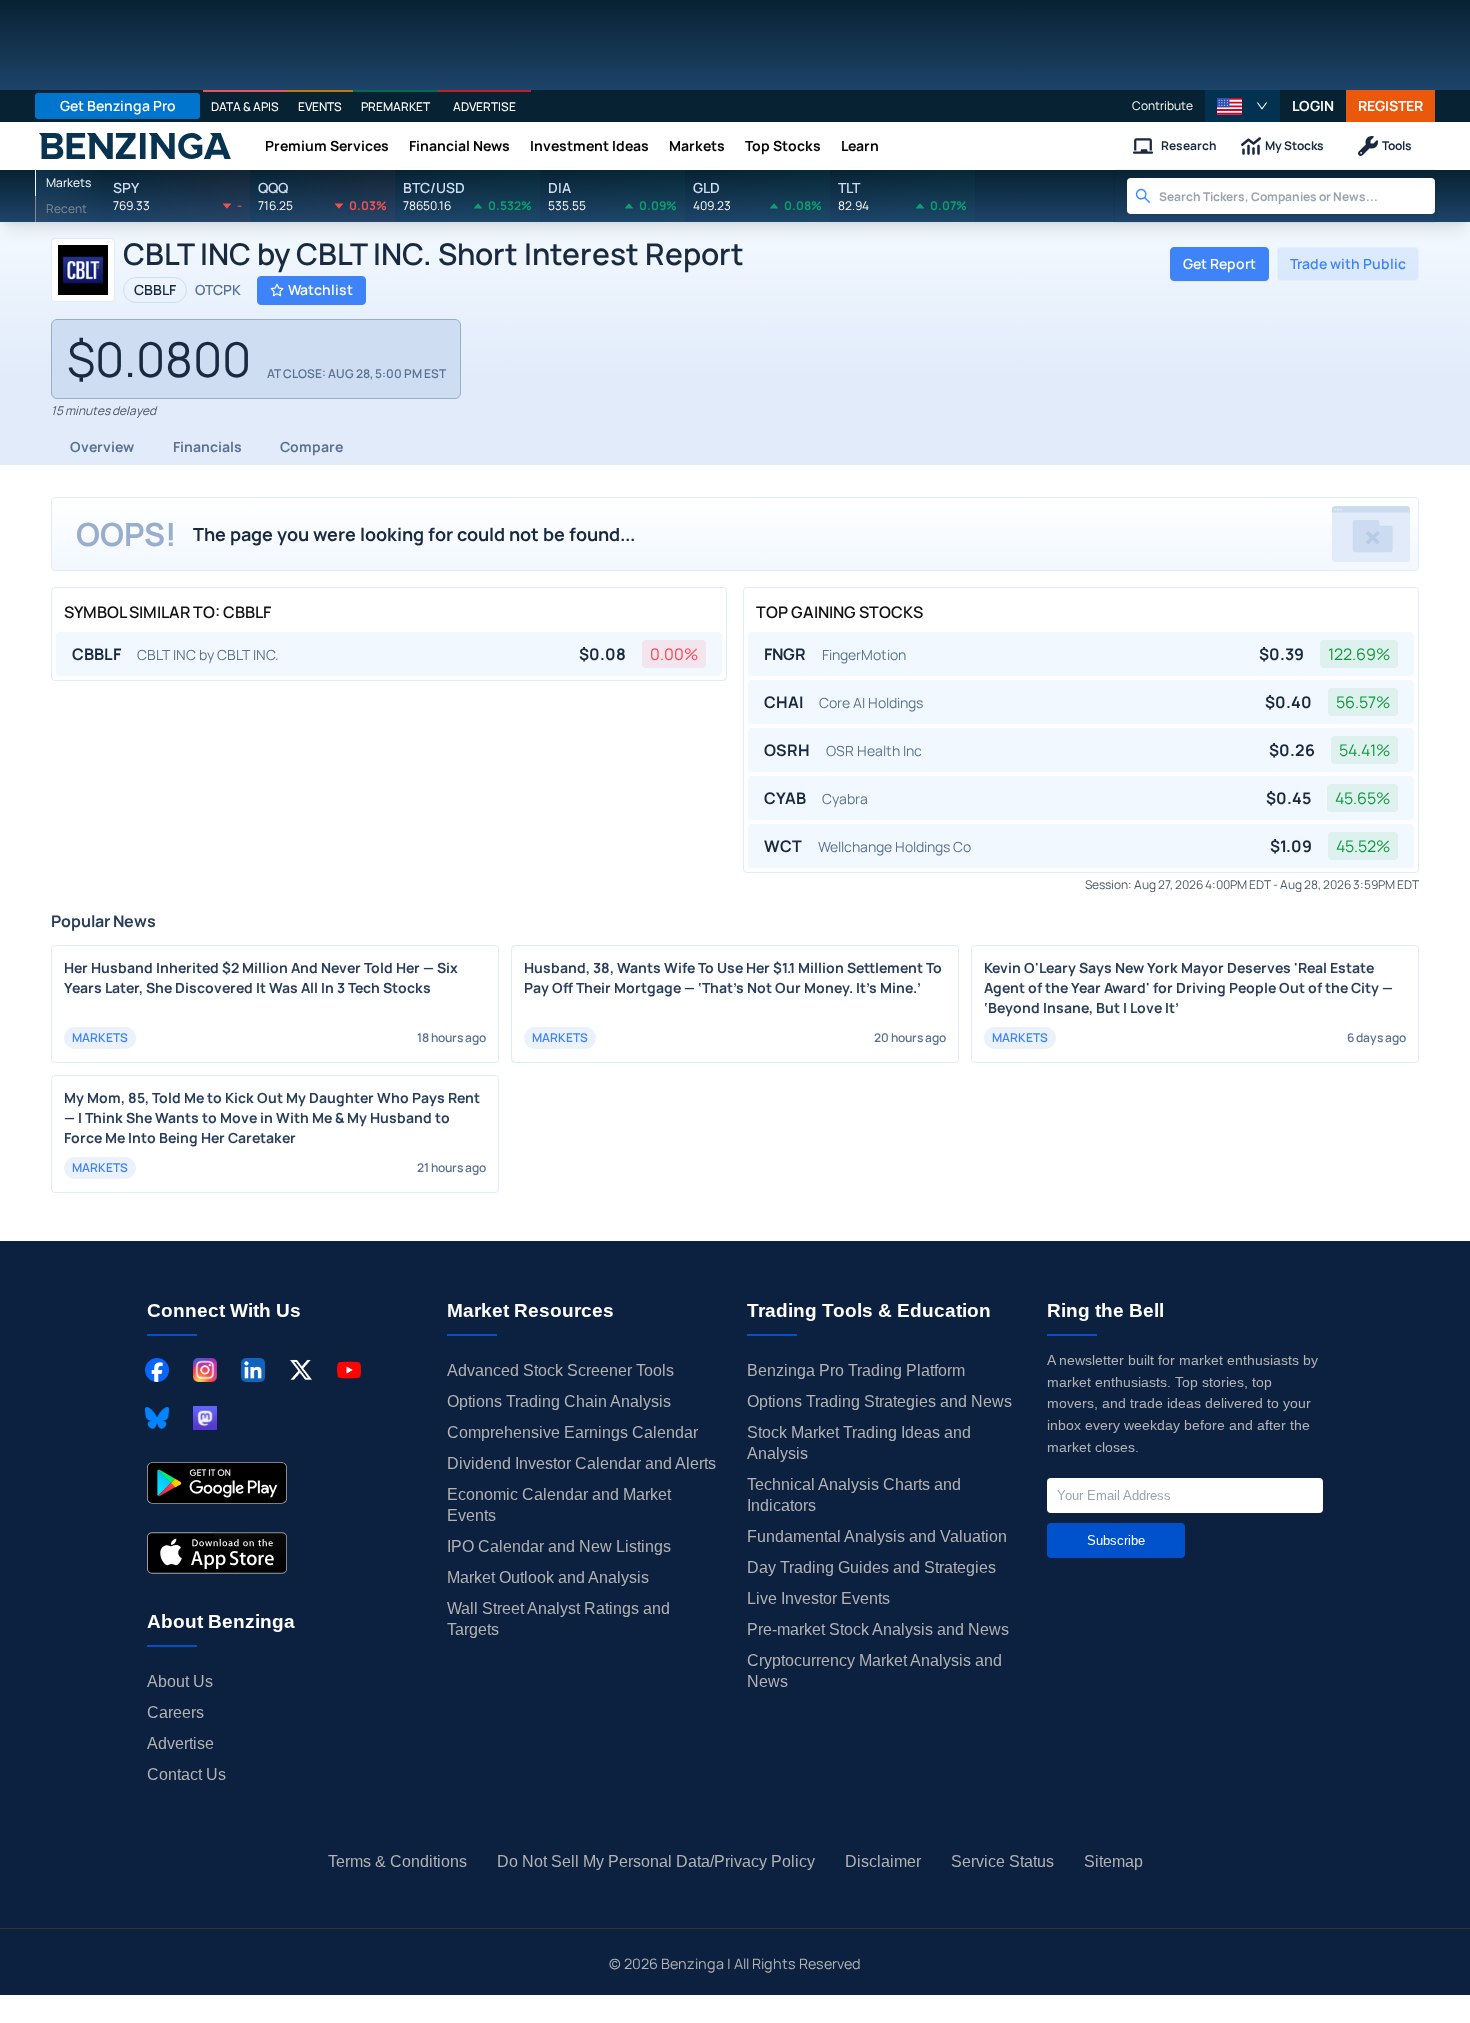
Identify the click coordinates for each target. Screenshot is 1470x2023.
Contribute (1162, 105)
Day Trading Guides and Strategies (871, 1567)
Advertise (180, 1743)
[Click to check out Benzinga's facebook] (157, 1370)
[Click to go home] (135, 146)
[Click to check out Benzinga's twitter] (301, 1370)
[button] (1242, 106)
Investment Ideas (589, 145)
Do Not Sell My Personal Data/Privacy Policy (656, 1861)
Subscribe (1116, 1540)
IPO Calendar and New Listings (559, 1546)
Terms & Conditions (397, 1861)
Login (1313, 105)
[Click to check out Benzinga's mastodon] (205, 1418)
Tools (1397, 145)
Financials (207, 446)
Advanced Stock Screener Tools (560, 1370)
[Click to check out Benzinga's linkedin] (253, 1370)
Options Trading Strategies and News (879, 1401)
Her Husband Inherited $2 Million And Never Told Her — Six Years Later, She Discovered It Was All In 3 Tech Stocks (261, 977)
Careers (175, 1712)
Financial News (459, 145)
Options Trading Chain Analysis (559, 1401)
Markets (697, 145)
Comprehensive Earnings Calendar (572, 1432)
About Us (180, 1681)
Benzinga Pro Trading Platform (856, 1370)
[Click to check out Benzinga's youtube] (349, 1370)
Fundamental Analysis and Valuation (877, 1536)
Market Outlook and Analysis (548, 1577)
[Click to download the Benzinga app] (217, 1483)
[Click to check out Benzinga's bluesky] (157, 1418)
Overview (102, 446)
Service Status (1002, 1861)
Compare (311, 446)
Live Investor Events (818, 1598)
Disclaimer (883, 1861)
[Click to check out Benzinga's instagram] (205, 1370)
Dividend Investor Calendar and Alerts (581, 1463)
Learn (860, 145)
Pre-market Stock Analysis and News (878, 1629)
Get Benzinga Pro (118, 105)
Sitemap (1113, 1861)
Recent (66, 208)
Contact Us (186, 1774)
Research (1189, 145)
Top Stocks (783, 145)
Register (1390, 105)
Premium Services (327, 145)
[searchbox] (1297, 196)
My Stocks (1294, 145)
